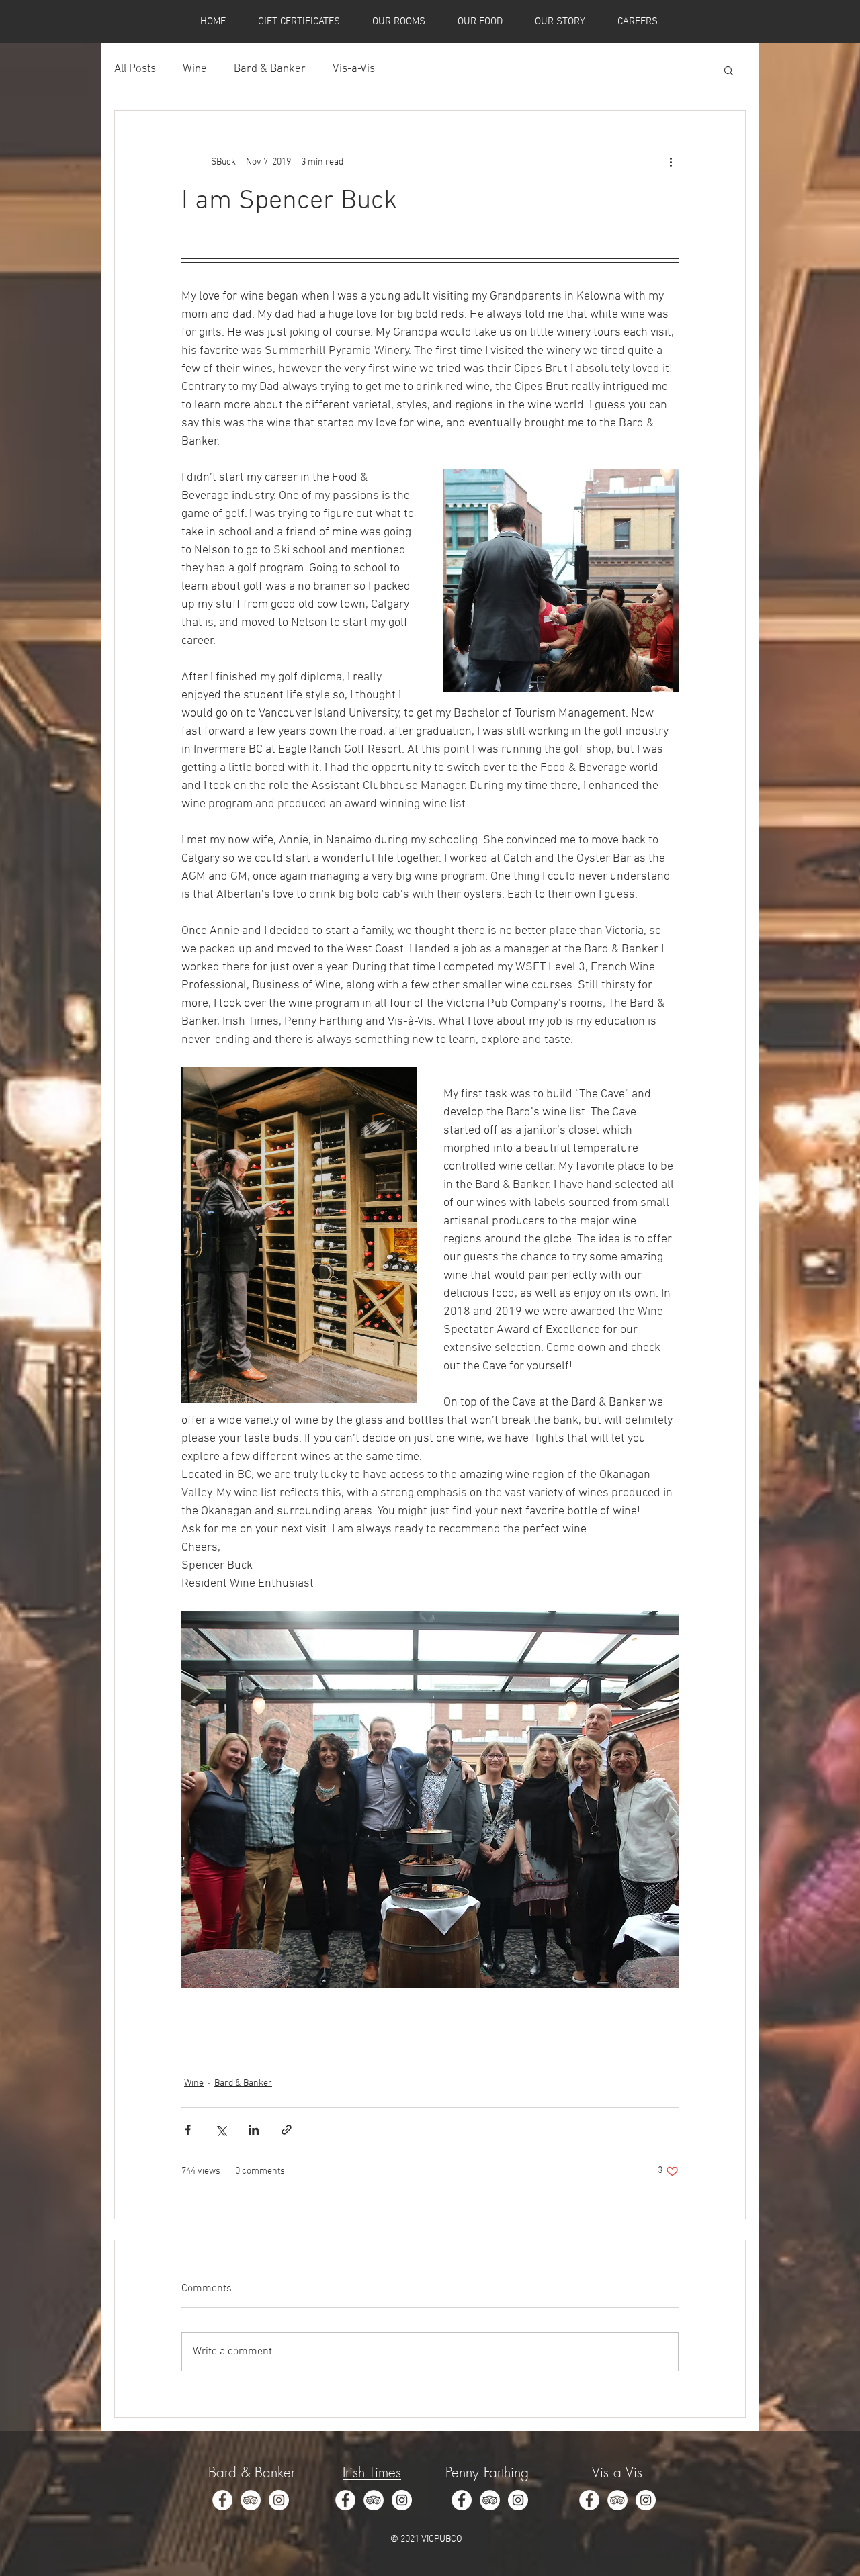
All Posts (135, 69)
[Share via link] (287, 2130)
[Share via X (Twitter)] (221, 2130)
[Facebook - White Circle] (222, 2500)
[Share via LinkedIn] (254, 2130)
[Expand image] (561, 581)
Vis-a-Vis (354, 69)
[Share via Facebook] (188, 2130)
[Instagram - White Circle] (279, 2500)
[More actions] (671, 162)
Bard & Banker (270, 69)
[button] (729, 70)
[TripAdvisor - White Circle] (251, 2500)
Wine (195, 69)
